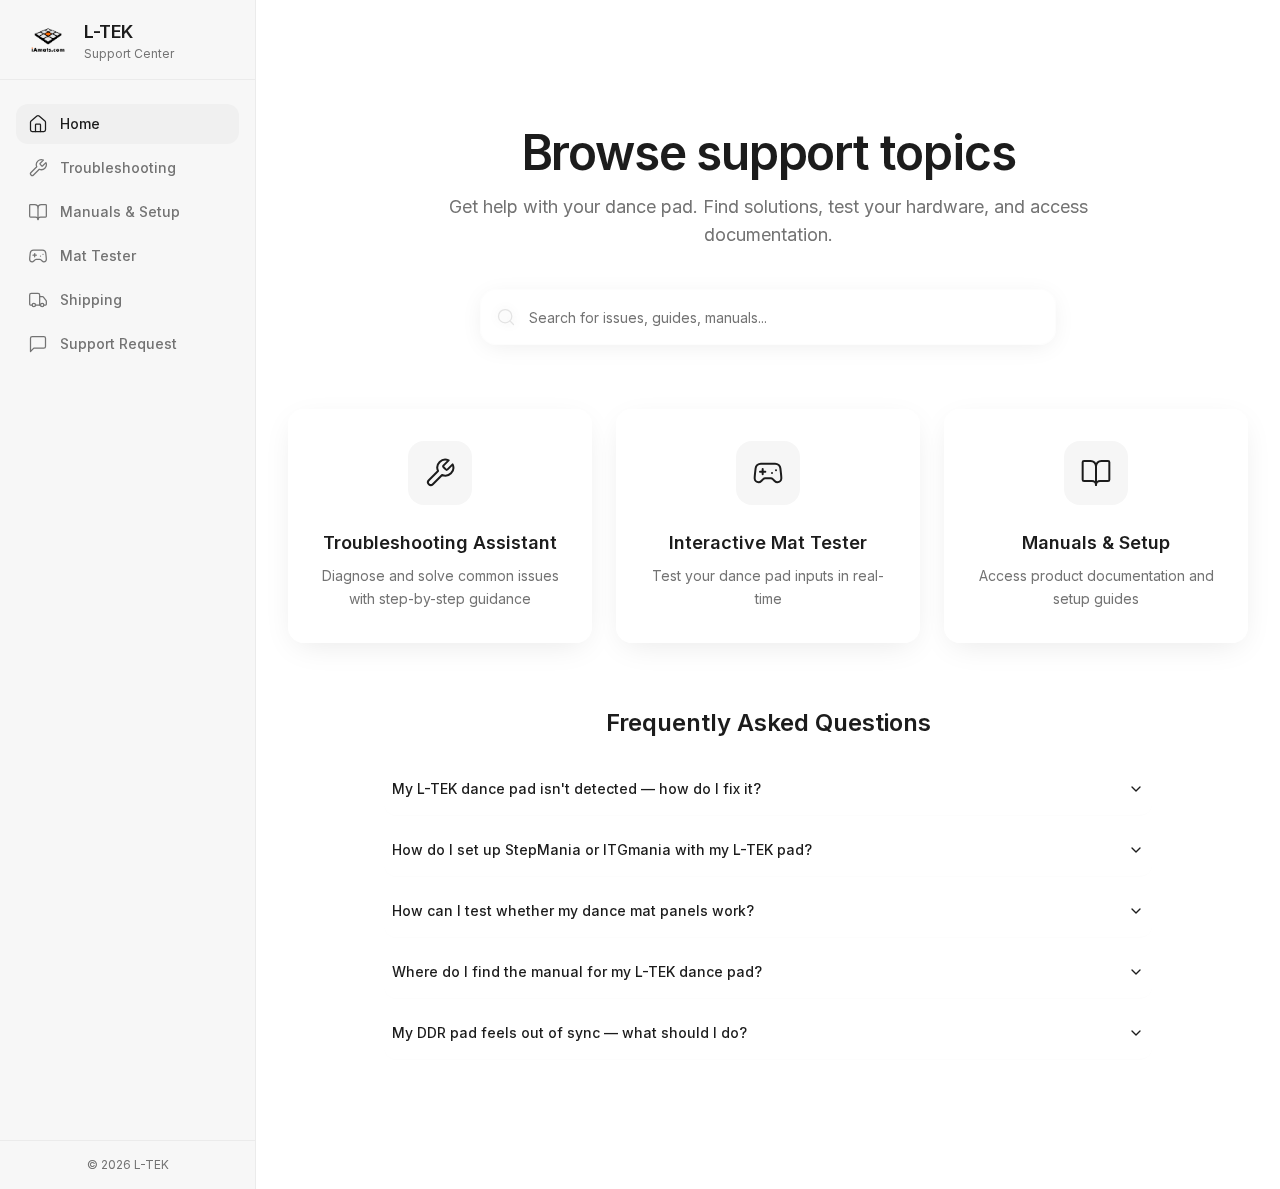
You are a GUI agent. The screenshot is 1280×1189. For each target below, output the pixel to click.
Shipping (91, 299)
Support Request (118, 343)
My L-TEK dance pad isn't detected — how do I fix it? (576, 788)
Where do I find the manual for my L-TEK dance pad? (577, 971)
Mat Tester (98, 255)
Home (80, 123)
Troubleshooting (118, 167)
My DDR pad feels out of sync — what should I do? (569, 1032)
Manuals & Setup (120, 211)
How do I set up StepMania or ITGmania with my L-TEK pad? (602, 849)
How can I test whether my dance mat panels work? (573, 910)
